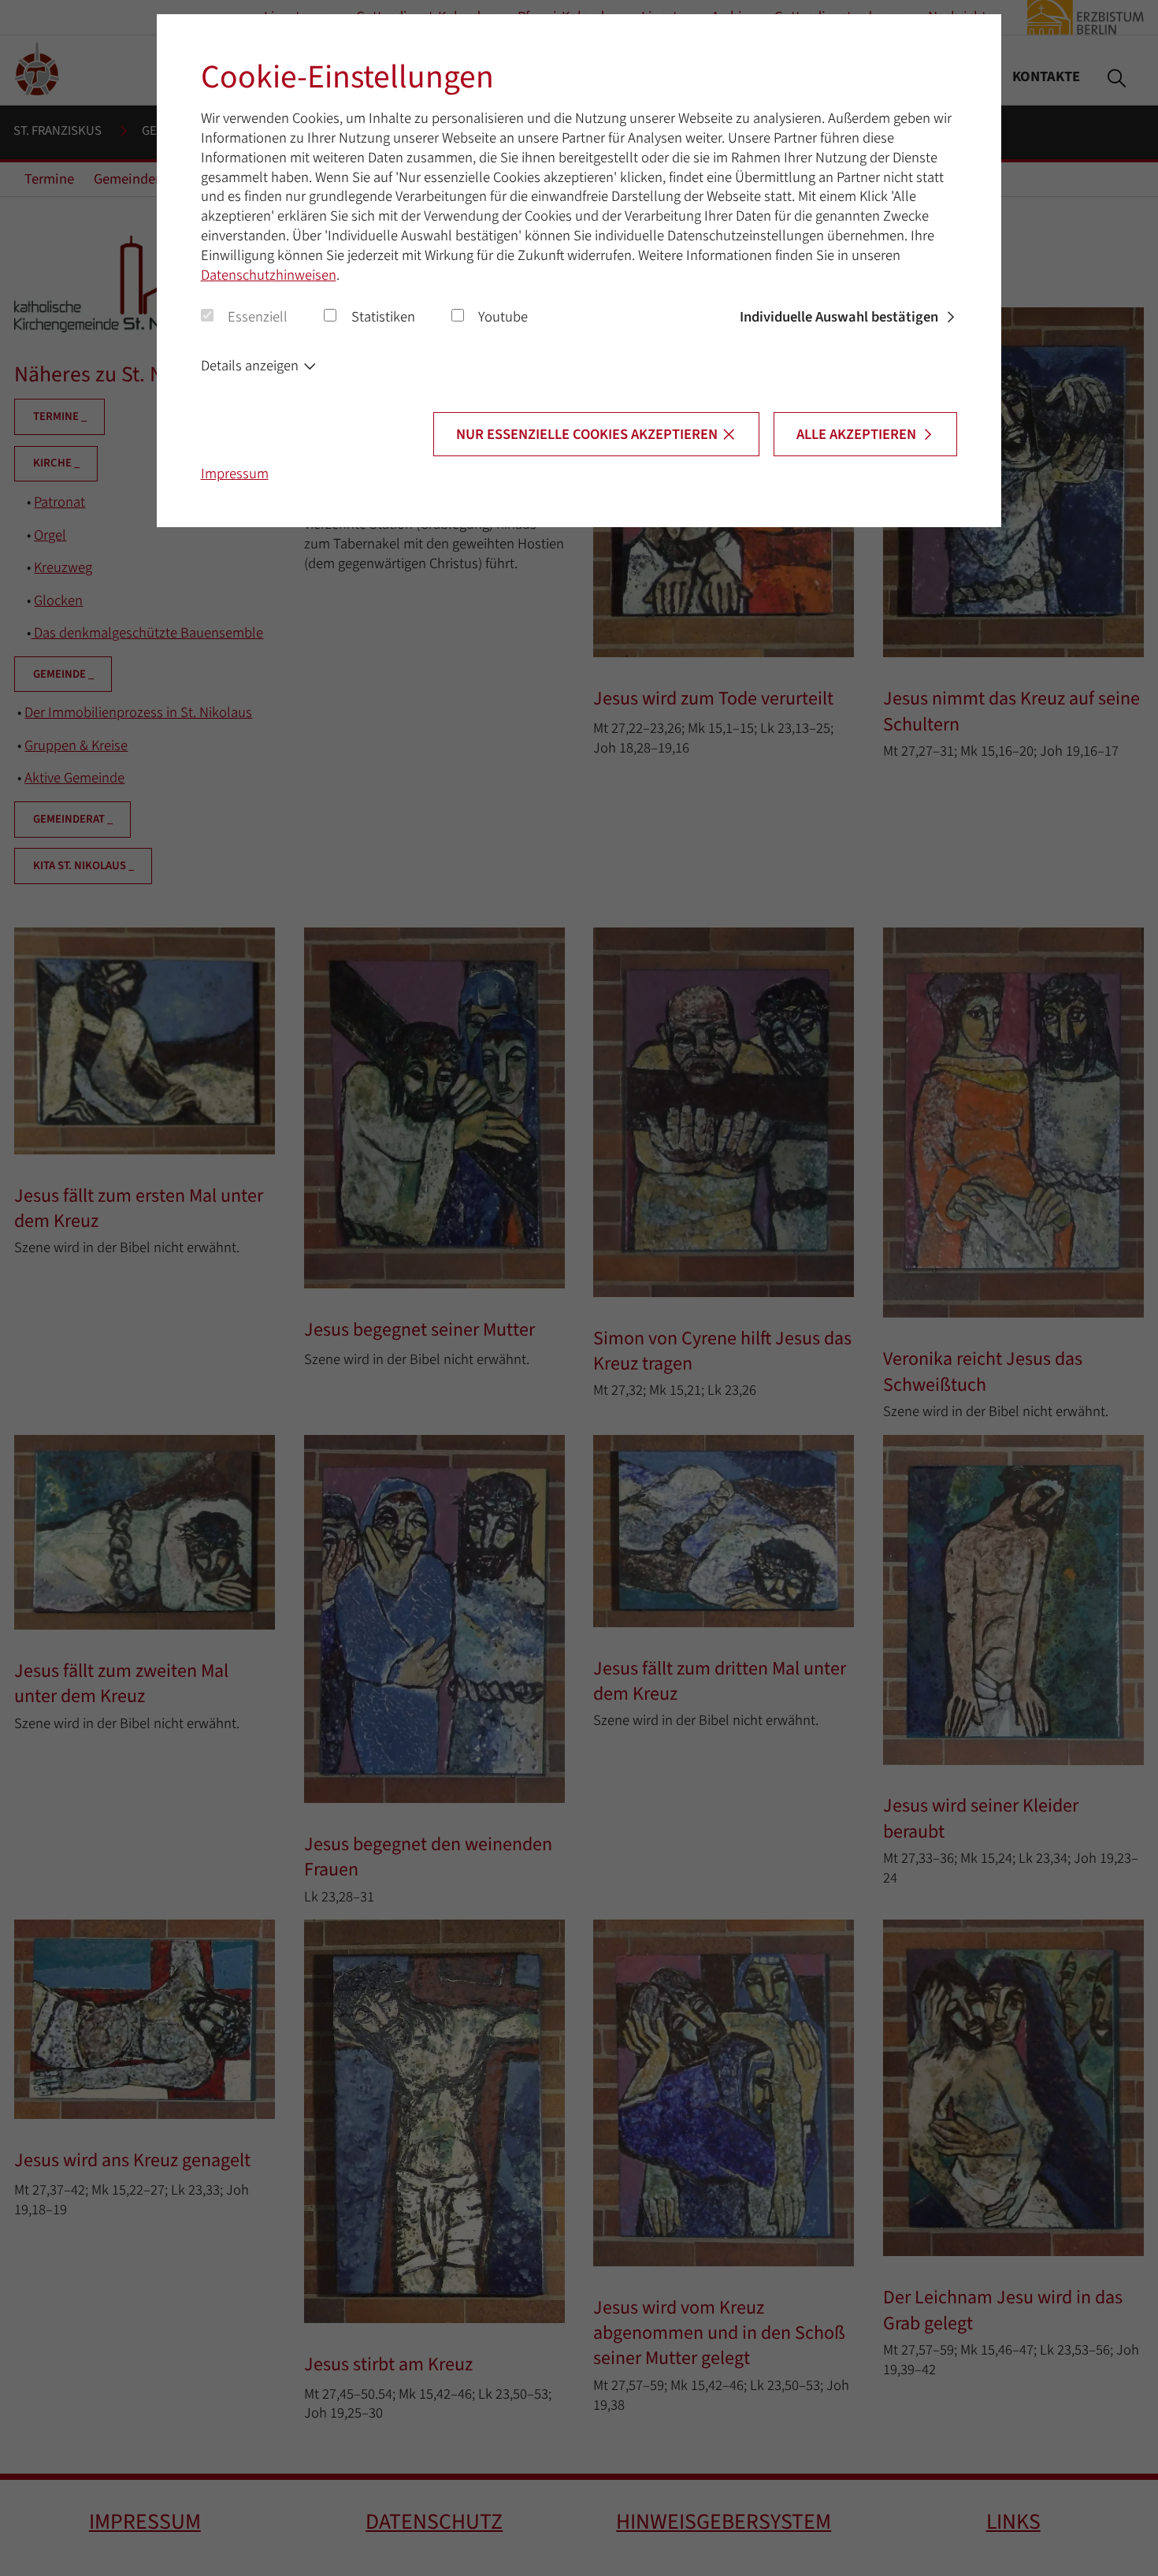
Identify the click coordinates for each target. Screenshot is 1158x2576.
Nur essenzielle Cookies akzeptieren (587, 434)
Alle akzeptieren (856, 434)
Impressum (235, 474)
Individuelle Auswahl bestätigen (839, 317)
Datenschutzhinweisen (269, 275)
